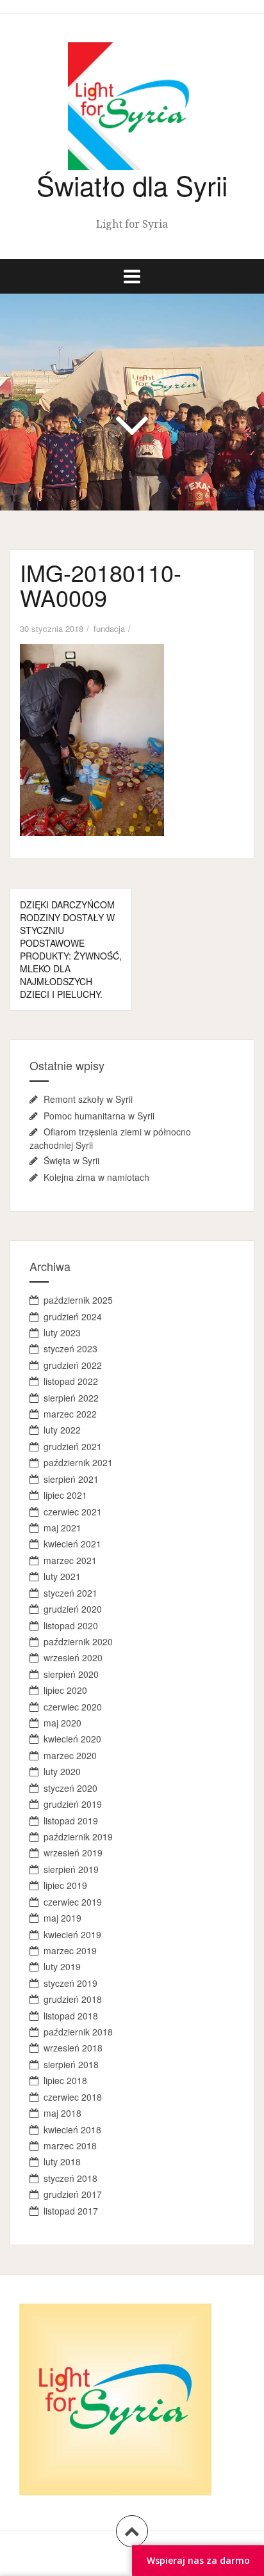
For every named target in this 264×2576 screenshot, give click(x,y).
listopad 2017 (71, 2211)
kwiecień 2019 (72, 1934)
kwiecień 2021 (72, 1544)
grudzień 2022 (73, 1365)
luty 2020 (62, 1771)
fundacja (109, 628)
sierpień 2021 (71, 1479)
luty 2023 (62, 1332)
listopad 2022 (71, 1381)
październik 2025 (78, 1300)
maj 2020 (62, 1723)
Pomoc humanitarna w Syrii (99, 1116)
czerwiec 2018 (73, 2097)
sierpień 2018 (71, 2064)
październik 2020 (78, 1641)
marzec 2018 (70, 2145)
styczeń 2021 (70, 1593)
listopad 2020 (71, 1625)
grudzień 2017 (73, 2194)
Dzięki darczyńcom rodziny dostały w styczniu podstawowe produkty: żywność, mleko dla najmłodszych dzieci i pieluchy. (71, 949)
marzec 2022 (70, 1414)
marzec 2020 (70, 1755)
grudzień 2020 (73, 1609)
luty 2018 (62, 2161)
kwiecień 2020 (72, 1739)
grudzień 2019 (73, 1804)
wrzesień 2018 (73, 2048)
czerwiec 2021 (73, 1512)
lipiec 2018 (65, 2080)
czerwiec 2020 (73, 1707)
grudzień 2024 (73, 1316)
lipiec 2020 (65, 1690)
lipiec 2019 (65, 1885)
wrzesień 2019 (73, 1853)
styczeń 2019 (70, 1983)
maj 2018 (62, 2113)
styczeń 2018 (70, 2178)
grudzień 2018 (73, 1999)
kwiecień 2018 (72, 2130)
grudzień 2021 (73, 1446)
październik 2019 (78, 1837)
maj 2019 (62, 1918)
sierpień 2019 (71, 1869)
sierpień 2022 (71, 1398)
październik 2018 (78, 2032)
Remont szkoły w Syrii (88, 1099)
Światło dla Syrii (132, 185)
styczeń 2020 (70, 1788)
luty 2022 (62, 1430)
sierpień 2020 (71, 1674)
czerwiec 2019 (73, 1902)
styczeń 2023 (70, 1348)
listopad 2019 (71, 1821)
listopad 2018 (71, 2016)
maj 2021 (62, 1528)
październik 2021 (78, 1462)
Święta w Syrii (71, 1160)
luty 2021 (62, 1576)
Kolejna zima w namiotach (96, 1177)
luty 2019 (62, 1966)
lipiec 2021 (65, 1495)
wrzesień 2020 (73, 1657)
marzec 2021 (70, 1560)
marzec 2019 (70, 1950)
